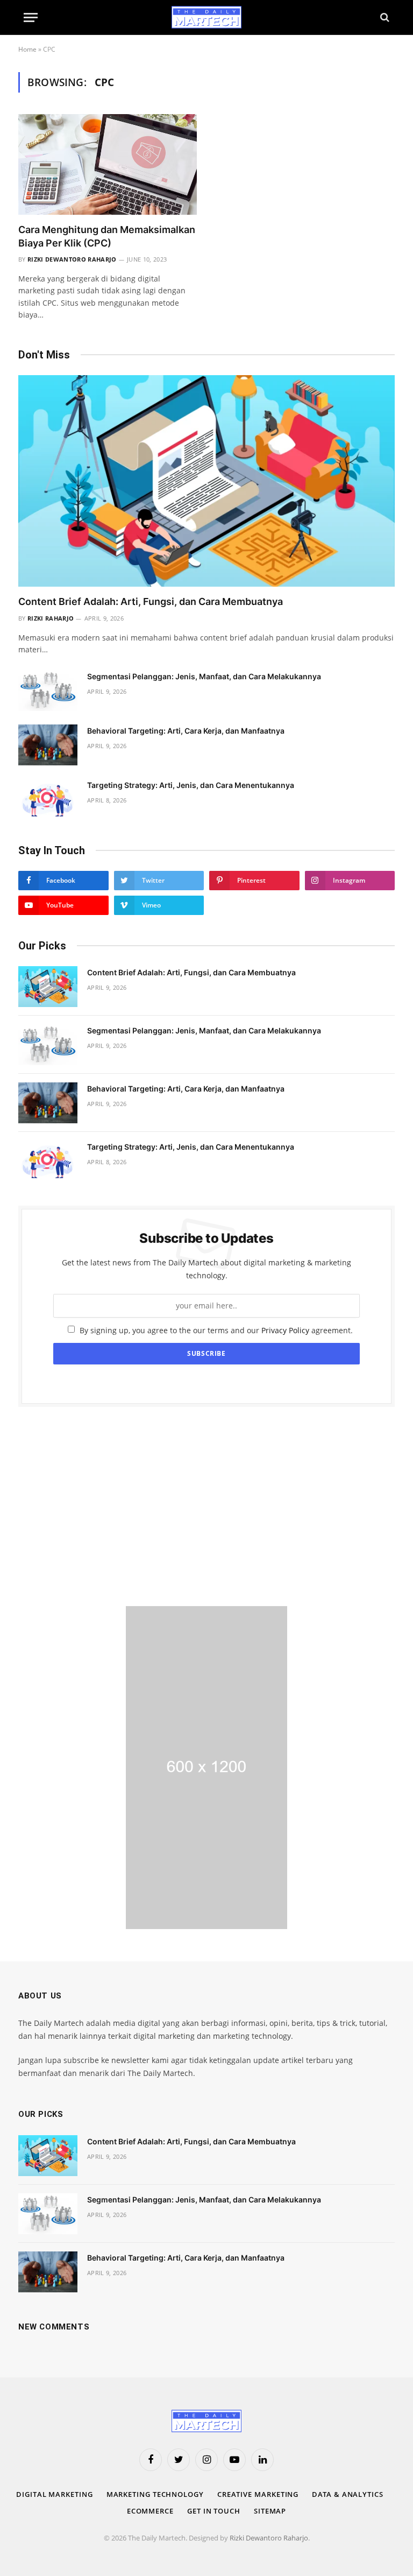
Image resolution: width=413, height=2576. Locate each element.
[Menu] (31, 17)
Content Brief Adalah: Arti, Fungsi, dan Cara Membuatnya (151, 601)
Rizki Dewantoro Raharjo (72, 259)
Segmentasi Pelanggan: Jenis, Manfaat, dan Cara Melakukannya (204, 676)
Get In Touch (214, 2511)
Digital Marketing (54, 2494)
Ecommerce (150, 2511)
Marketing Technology (155, 2494)
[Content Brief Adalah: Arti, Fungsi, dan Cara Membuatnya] (206, 481)
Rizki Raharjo (51, 618)
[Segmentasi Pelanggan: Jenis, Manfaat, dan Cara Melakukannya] (48, 691)
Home (27, 49)
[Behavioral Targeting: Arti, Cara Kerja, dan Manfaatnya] (48, 745)
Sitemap (270, 2511)
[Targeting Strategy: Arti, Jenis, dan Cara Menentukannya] (48, 799)
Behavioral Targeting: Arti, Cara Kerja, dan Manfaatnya (186, 731)
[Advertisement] (206, 1507)
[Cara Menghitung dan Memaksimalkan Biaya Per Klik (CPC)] (108, 164)
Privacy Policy (285, 1330)
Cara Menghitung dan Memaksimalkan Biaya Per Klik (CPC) (107, 236)
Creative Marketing (258, 2494)
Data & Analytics (348, 2494)
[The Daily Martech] (206, 17)
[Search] (384, 17)
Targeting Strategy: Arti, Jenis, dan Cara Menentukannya (191, 785)
